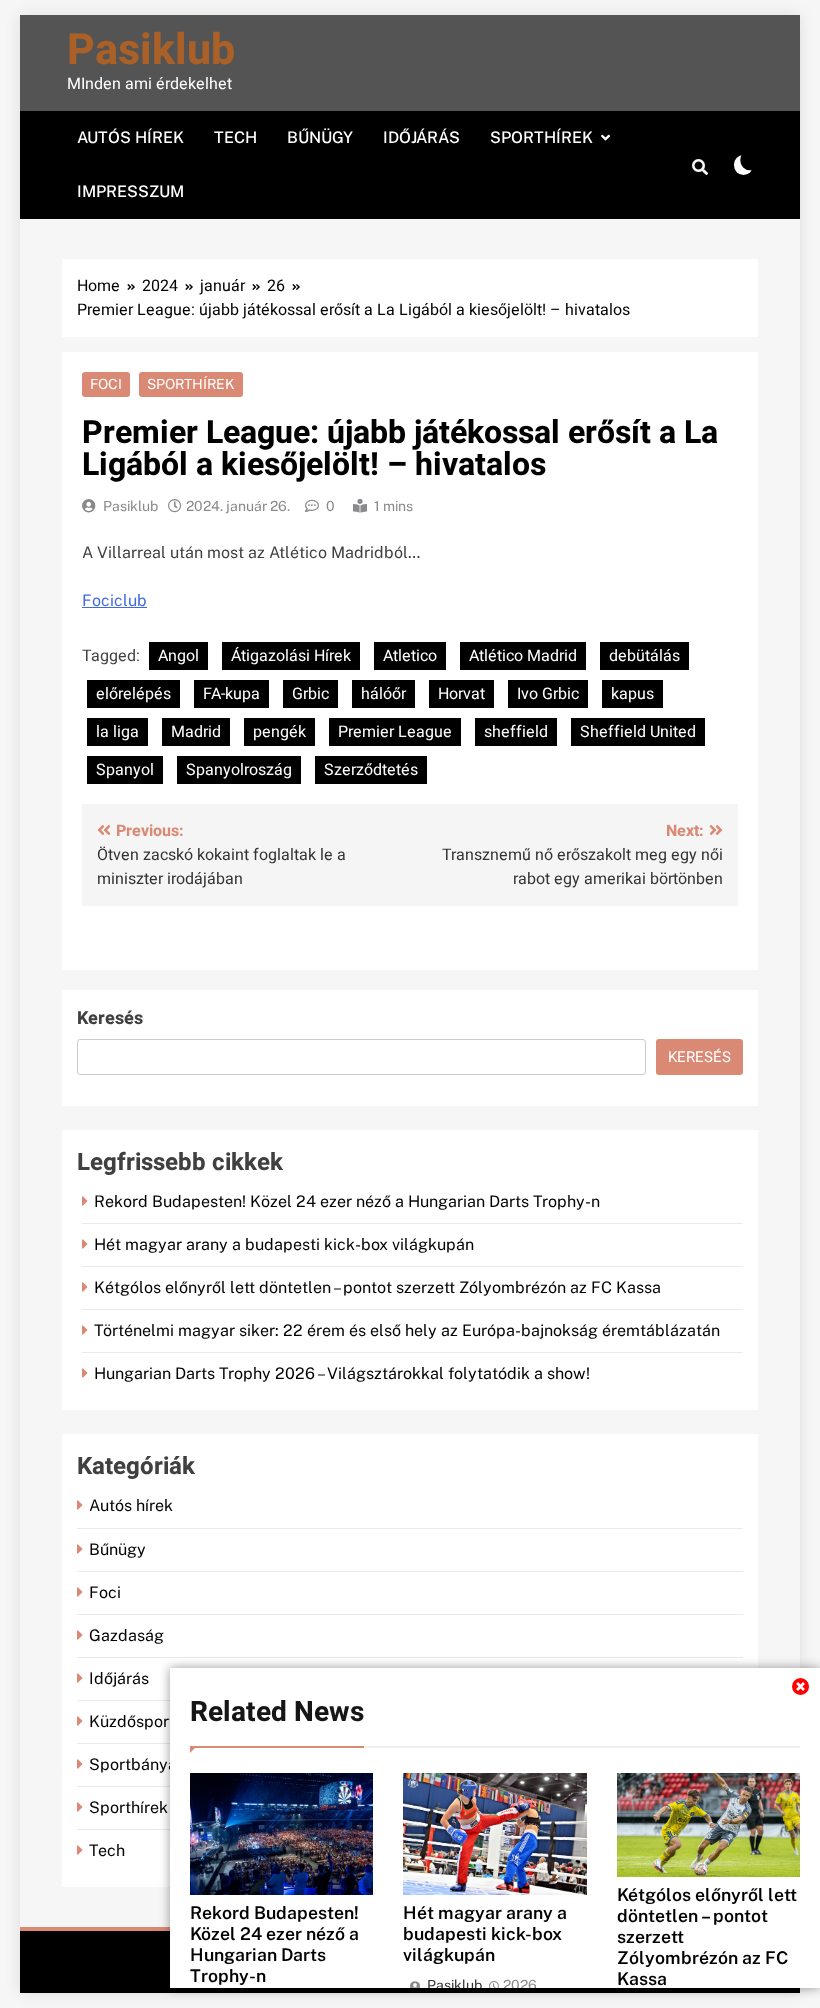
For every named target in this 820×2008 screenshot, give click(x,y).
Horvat (461, 694)
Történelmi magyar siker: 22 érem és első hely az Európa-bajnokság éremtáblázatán (407, 1330)
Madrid (196, 732)
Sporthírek (541, 137)
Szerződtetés (371, 770)
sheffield (516, 732)
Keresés (110, 1018)
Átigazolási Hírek (291, 656)
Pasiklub (151, 50)
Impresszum (130, 191)
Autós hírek (130, 137)
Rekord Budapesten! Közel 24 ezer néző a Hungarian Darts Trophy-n (274, 1944)
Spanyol (125, 770)
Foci (106, 384)
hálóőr (383, 694)
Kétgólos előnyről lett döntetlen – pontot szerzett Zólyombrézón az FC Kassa (377, 1287)
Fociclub (114, 600)
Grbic (310, 694)
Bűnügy (320, 137)
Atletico (410, 656)
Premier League (395, 732)
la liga (117, 732)
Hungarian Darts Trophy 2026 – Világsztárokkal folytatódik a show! (342, 1373)
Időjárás (421, 137)
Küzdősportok (141, 1721)
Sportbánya (133, 1764)
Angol (178, 656)
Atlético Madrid (523, 656)
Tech (235, 137)
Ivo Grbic (548, 694)
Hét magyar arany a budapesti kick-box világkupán (485, 1933)
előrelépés (133, 694)
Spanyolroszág (239, 770)
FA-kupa (231, 694)
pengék (279, 732)
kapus (632, 694)
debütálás (644, 656)
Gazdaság (126, 1635)
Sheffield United (638, 732)
